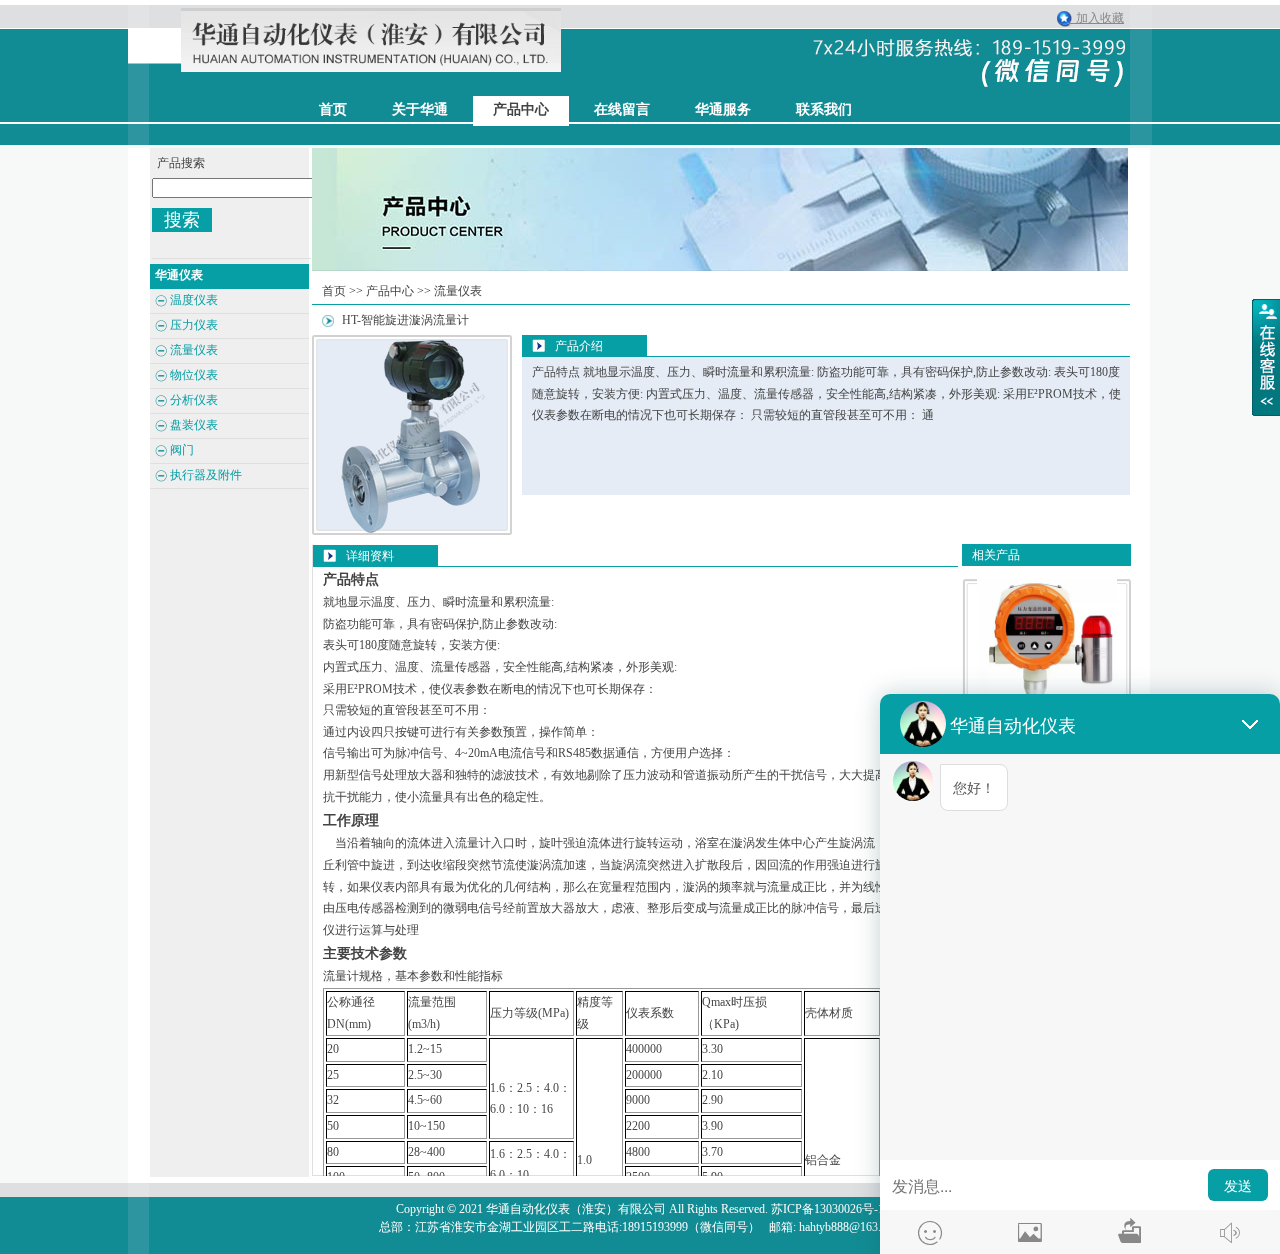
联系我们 (824, 109)
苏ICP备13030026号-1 (827, 1209)
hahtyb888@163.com (850, 1227)
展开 (1266, 357)
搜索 (182, 220)
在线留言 (622, 109)
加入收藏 (1095, 18)
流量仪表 (458, 291)
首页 (334, 291)
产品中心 (521, 109)
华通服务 (723, 109)
